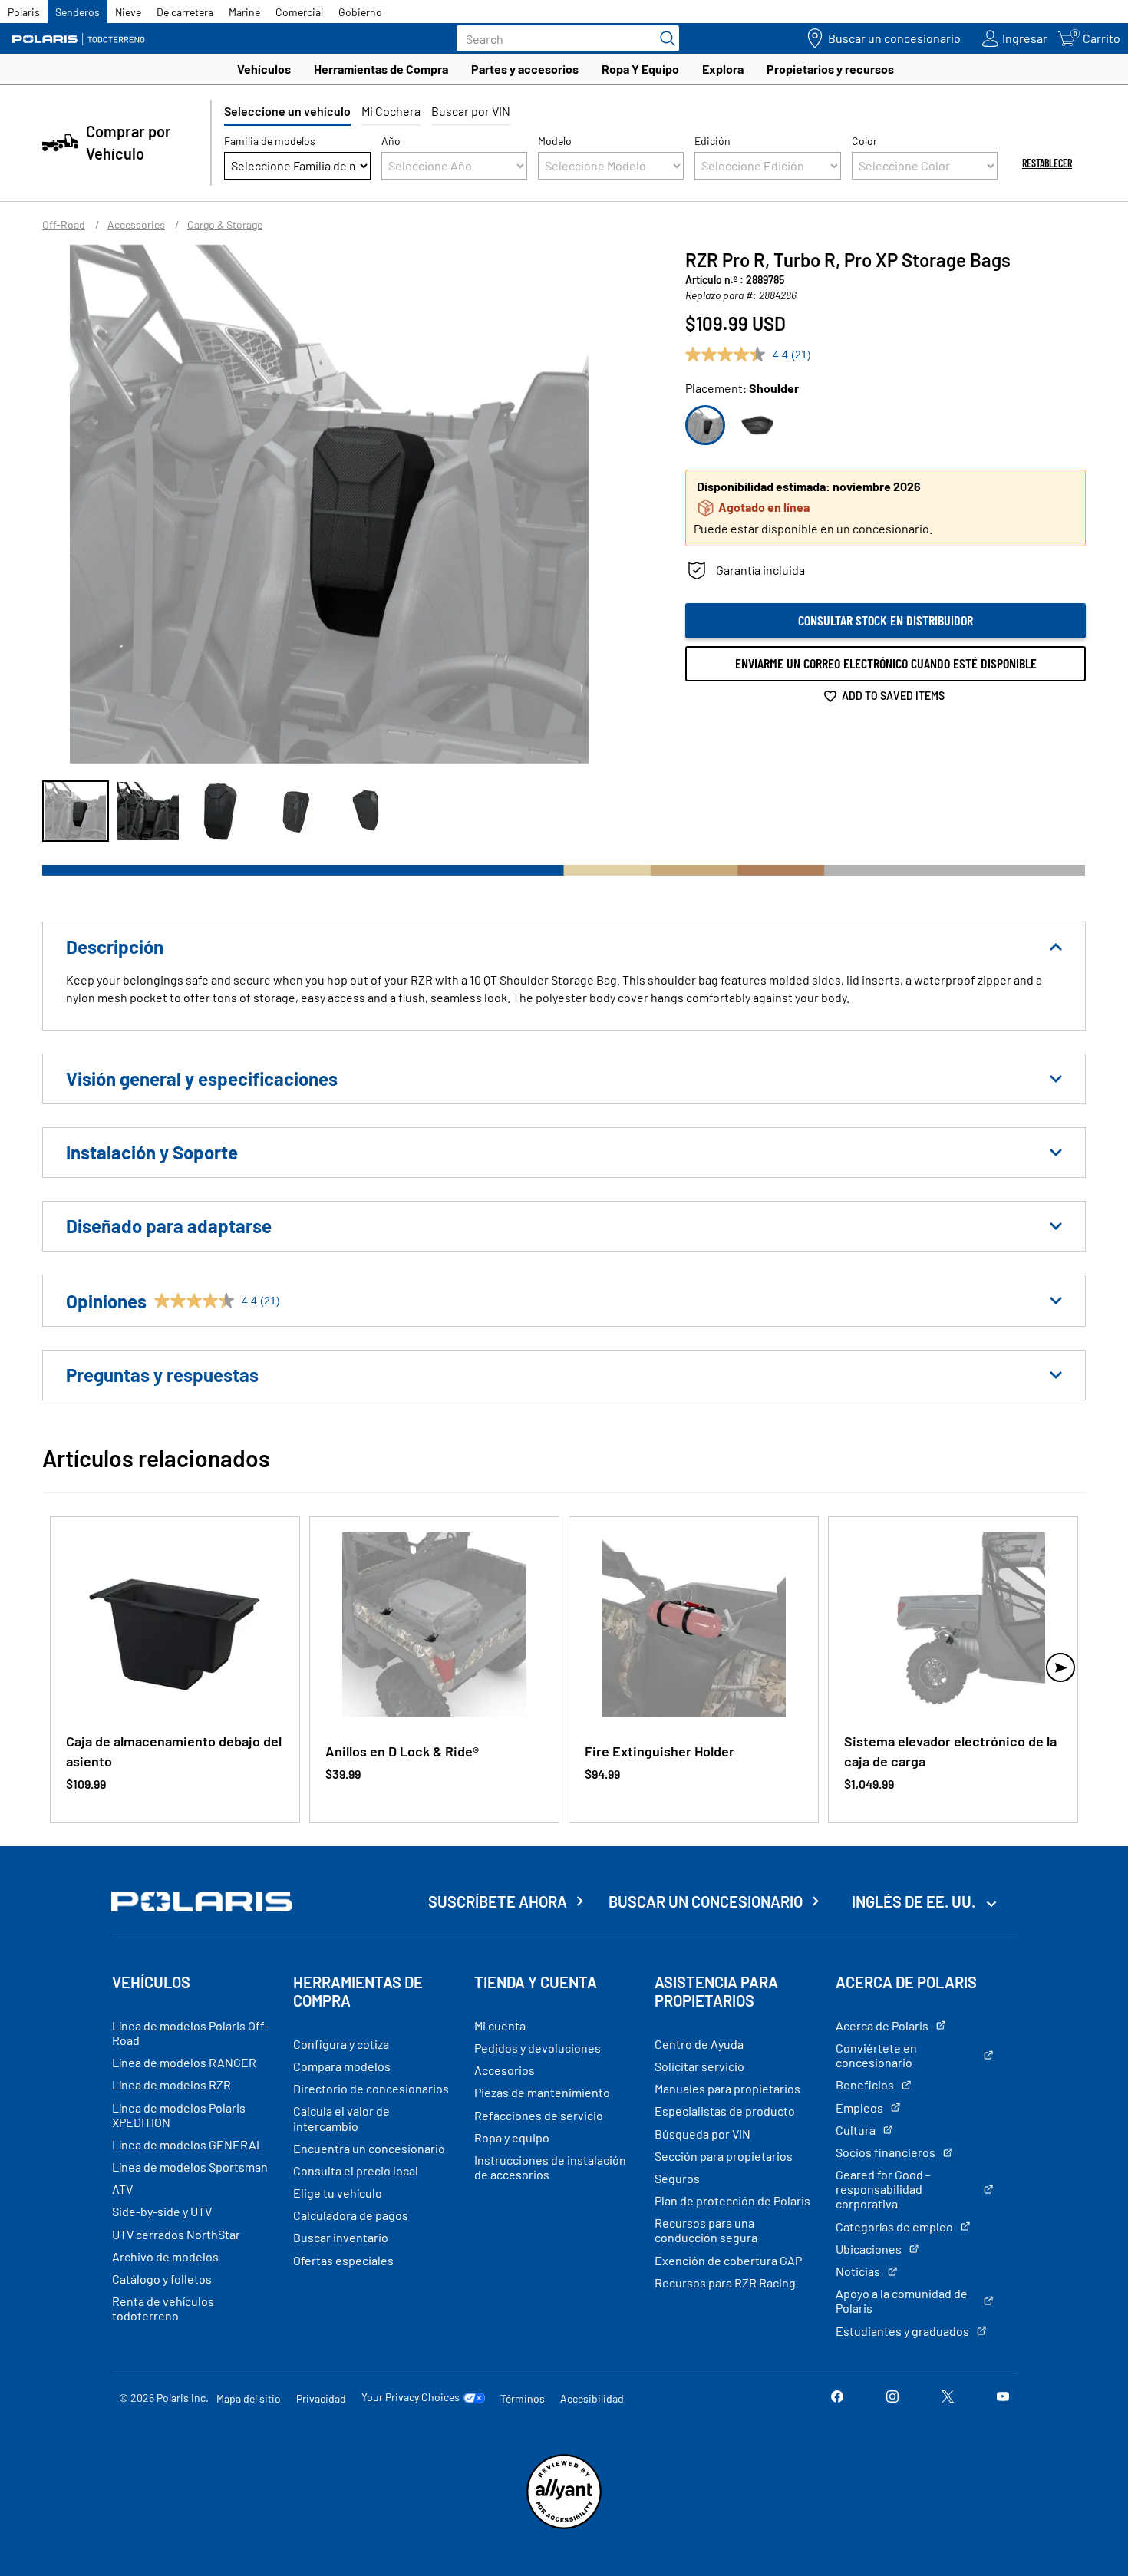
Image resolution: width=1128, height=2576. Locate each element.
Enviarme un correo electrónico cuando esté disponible (886, 663)
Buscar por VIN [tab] (471, 111)
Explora (723, 69)
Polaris (24, 12)
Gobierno (360, 12)
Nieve (128, 12)
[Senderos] (81, 39)
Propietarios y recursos (830, 69)
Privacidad (321, 2398)
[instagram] (892, 2398)
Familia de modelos (270, 141)
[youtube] (1003, 2398)
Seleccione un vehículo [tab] (287, 111)
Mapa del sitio (249, 2398)
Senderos (78, 12)
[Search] (664, 38)
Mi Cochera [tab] (391, 111)
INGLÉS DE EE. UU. (915, 1901)
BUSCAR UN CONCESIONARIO (706, 1901)
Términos (523, 2398)
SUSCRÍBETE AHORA (498, 1901)
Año (391, 141)
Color (864, 141)
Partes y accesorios (525, 69)
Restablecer (1047, 163)
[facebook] (837, 2398)
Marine (244, 12)
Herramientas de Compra (381, 69)
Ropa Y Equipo (640, 69)
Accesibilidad (592, 2398)
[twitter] (948, 2398)
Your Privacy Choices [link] (411, 2397)
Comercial (299, 12)
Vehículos (264, 69)
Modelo (555, 141)
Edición (712, 141)
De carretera (185, 12)
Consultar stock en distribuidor (886, 620)
